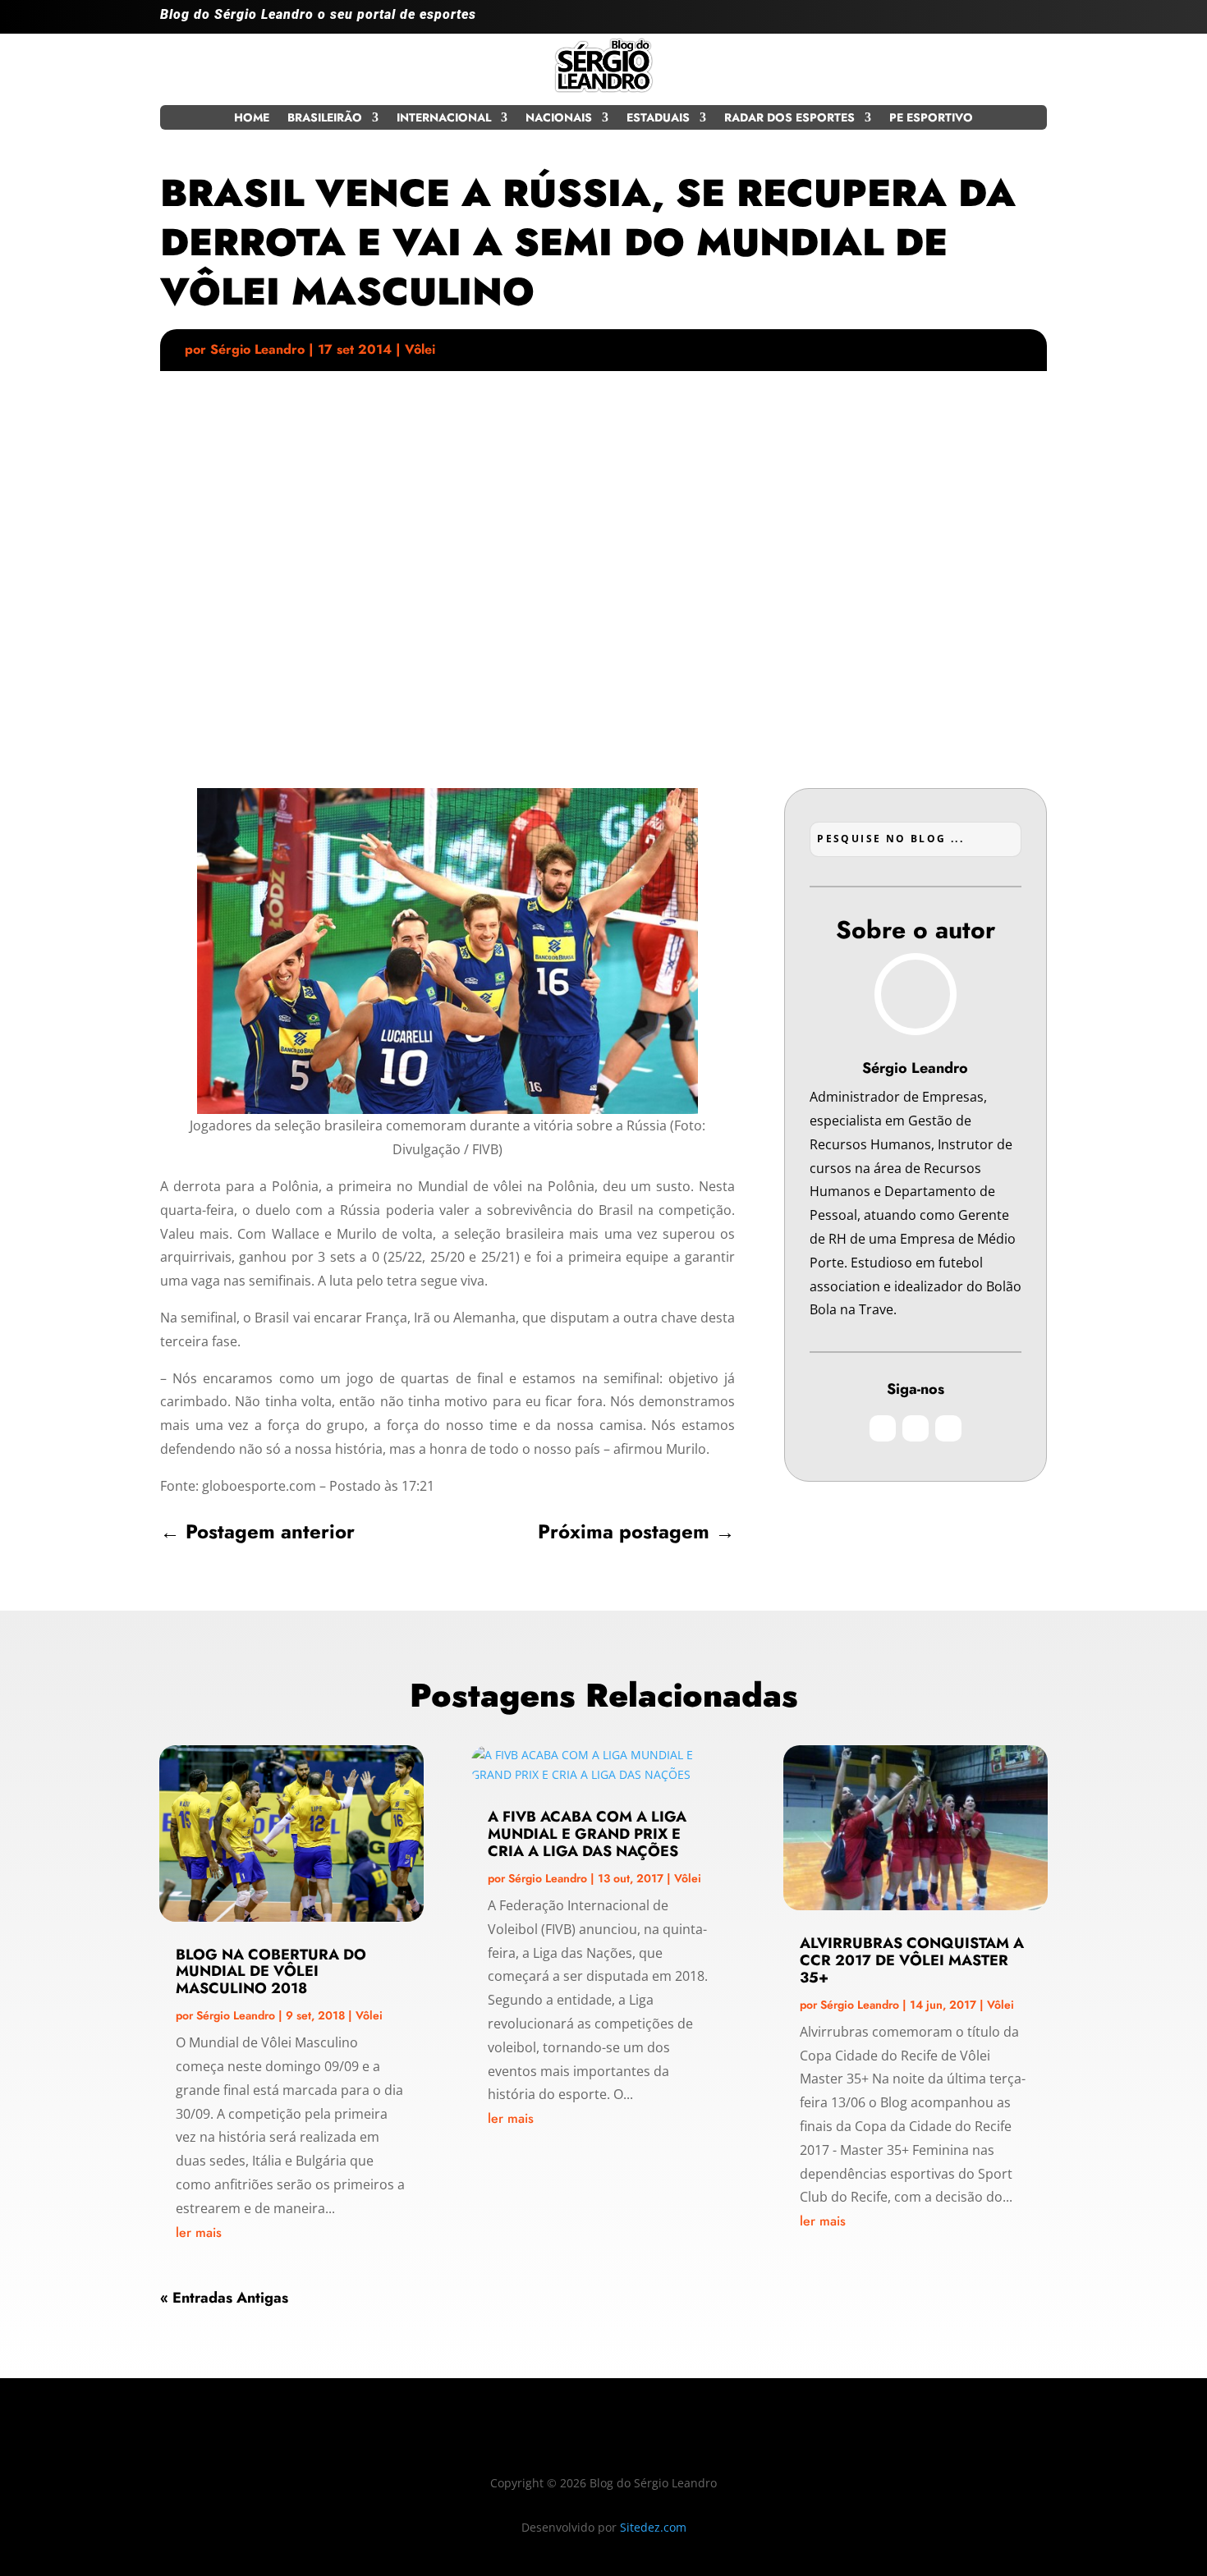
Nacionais (559, 119)
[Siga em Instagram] (968, 21)
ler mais (199, 2232)
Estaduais (658, 119)
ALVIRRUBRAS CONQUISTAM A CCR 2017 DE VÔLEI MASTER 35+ (912, 1960)
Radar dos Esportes (789, 119)
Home (252, 119)
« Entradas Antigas (224, 2298)
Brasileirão (325, 119)
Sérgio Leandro (257, 349)
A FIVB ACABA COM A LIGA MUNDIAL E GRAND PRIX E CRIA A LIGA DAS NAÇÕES (587, 1834)
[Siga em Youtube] (1034, 21)
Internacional (444, 119)
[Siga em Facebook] (1001, 21)
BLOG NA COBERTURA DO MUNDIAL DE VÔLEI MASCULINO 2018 (271, 1972)
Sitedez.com (653, 2527)
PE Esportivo (931, 119)
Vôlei (420, 349)
